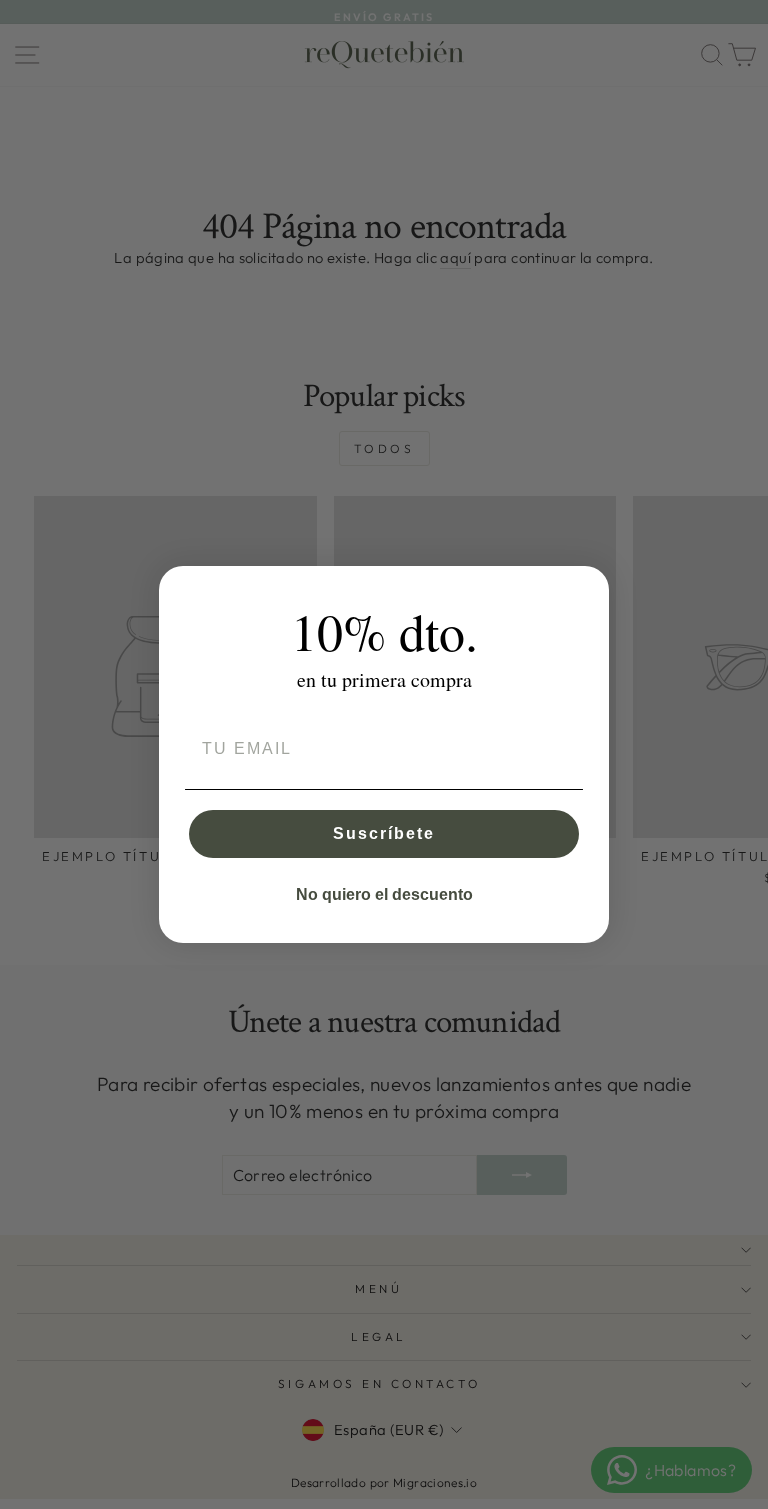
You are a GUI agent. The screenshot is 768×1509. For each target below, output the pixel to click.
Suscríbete (384, 833)
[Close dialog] (587, 588)
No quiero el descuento (384, 894)
